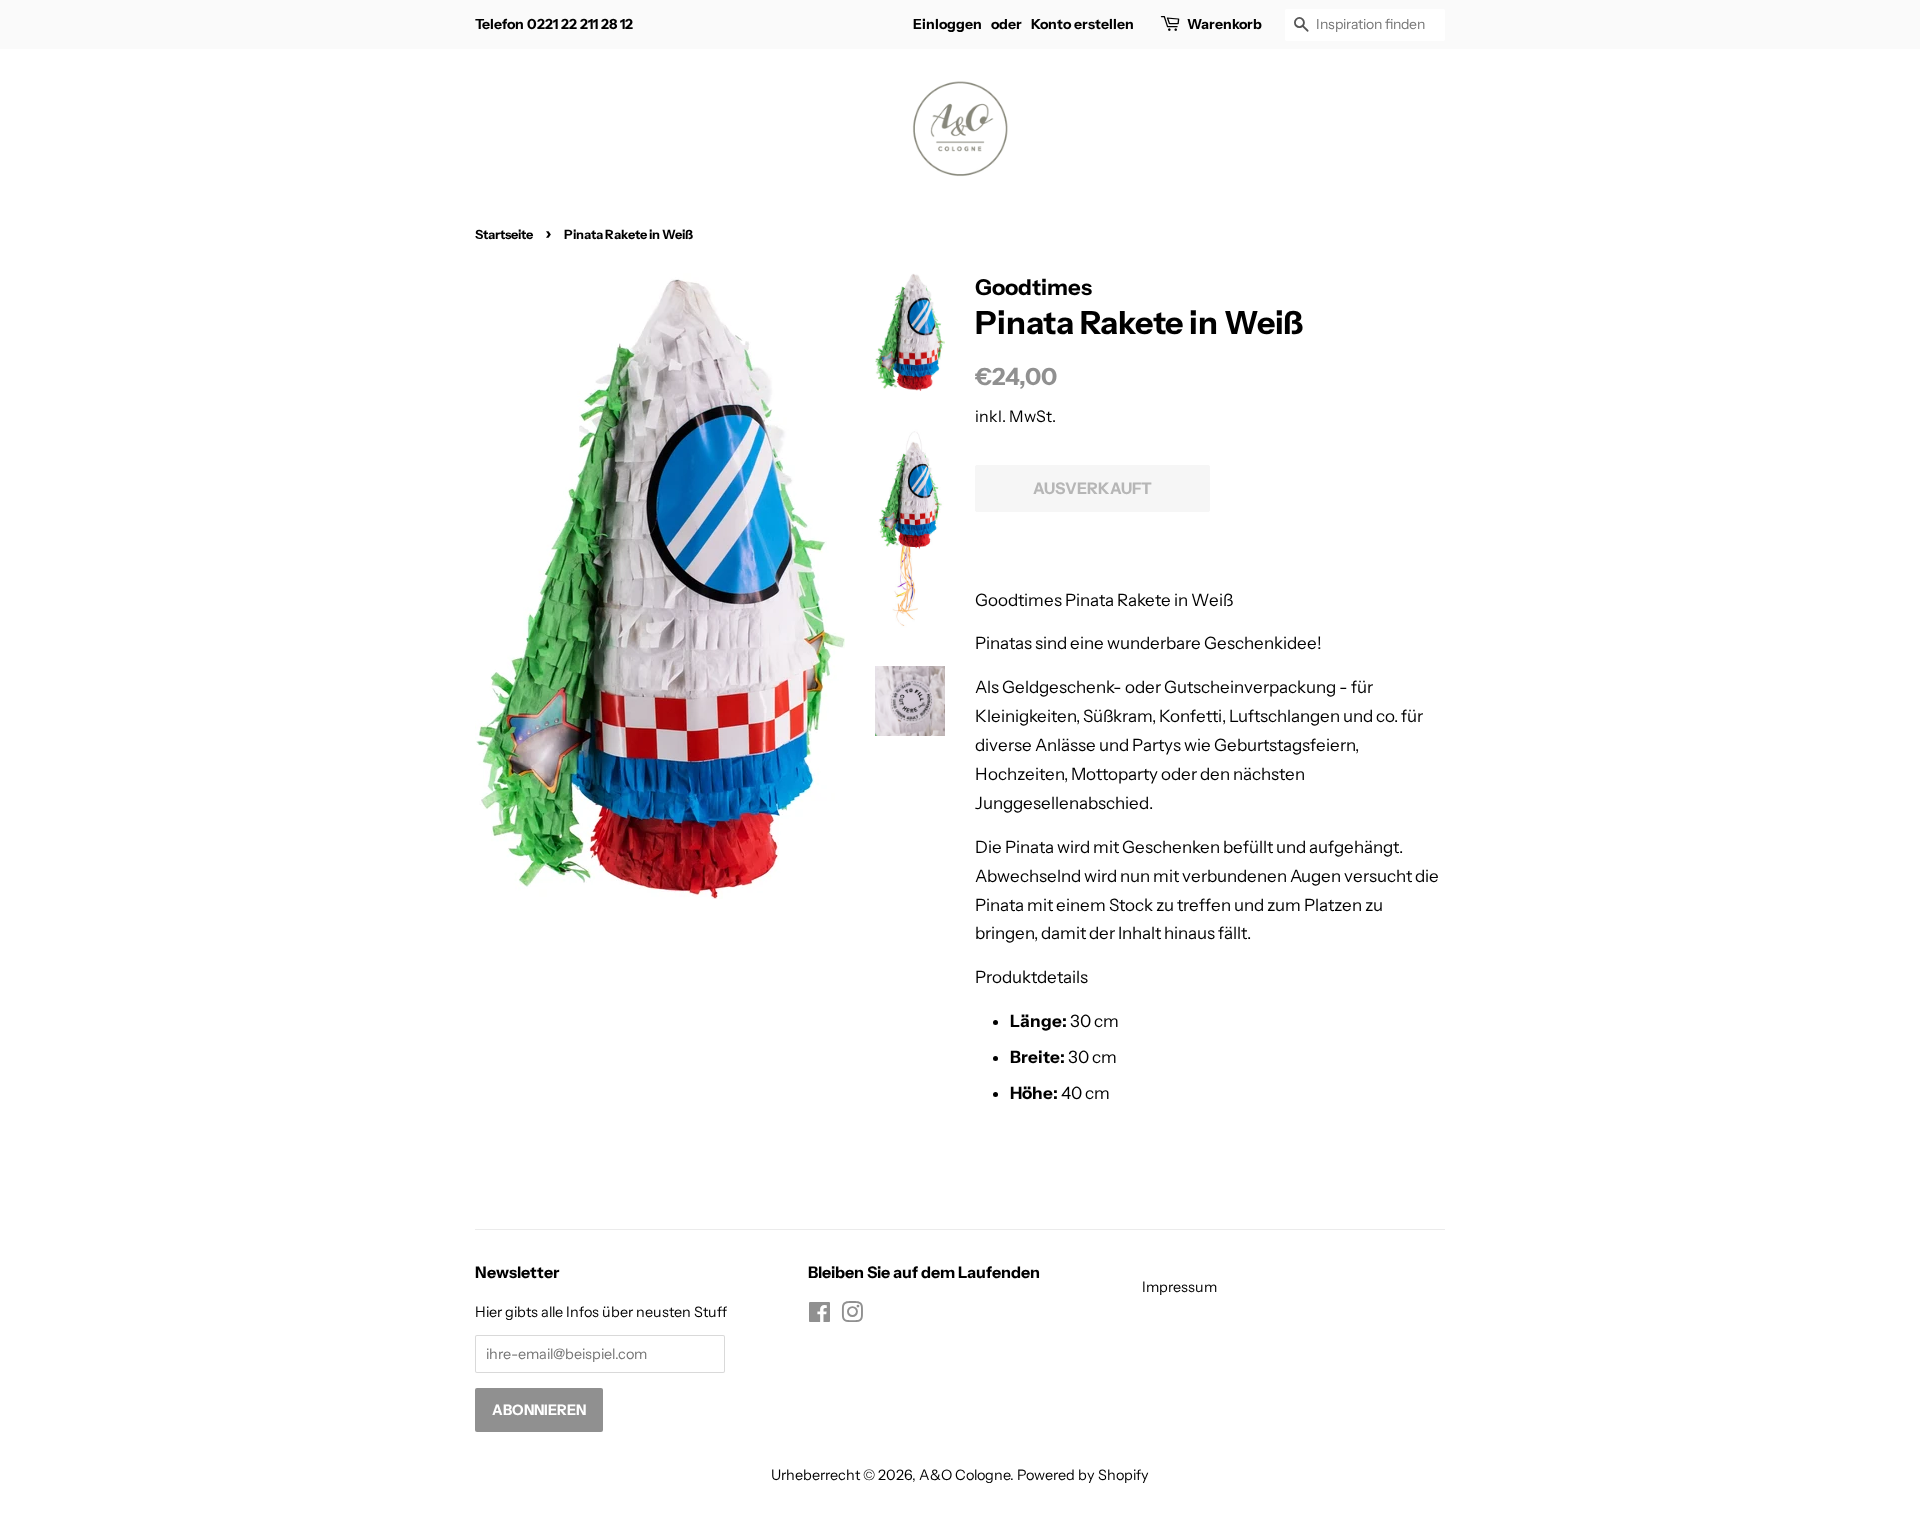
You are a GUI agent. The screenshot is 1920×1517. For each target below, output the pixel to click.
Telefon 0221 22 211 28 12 (554, 24)
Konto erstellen (1082, 24)
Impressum (1179, 1287)
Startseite (504, 234)
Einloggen (947, 24)
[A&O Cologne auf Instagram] (852, 1316)
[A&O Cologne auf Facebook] (819, 1316)
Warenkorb (1224, 24)
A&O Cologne (964, 1475)
